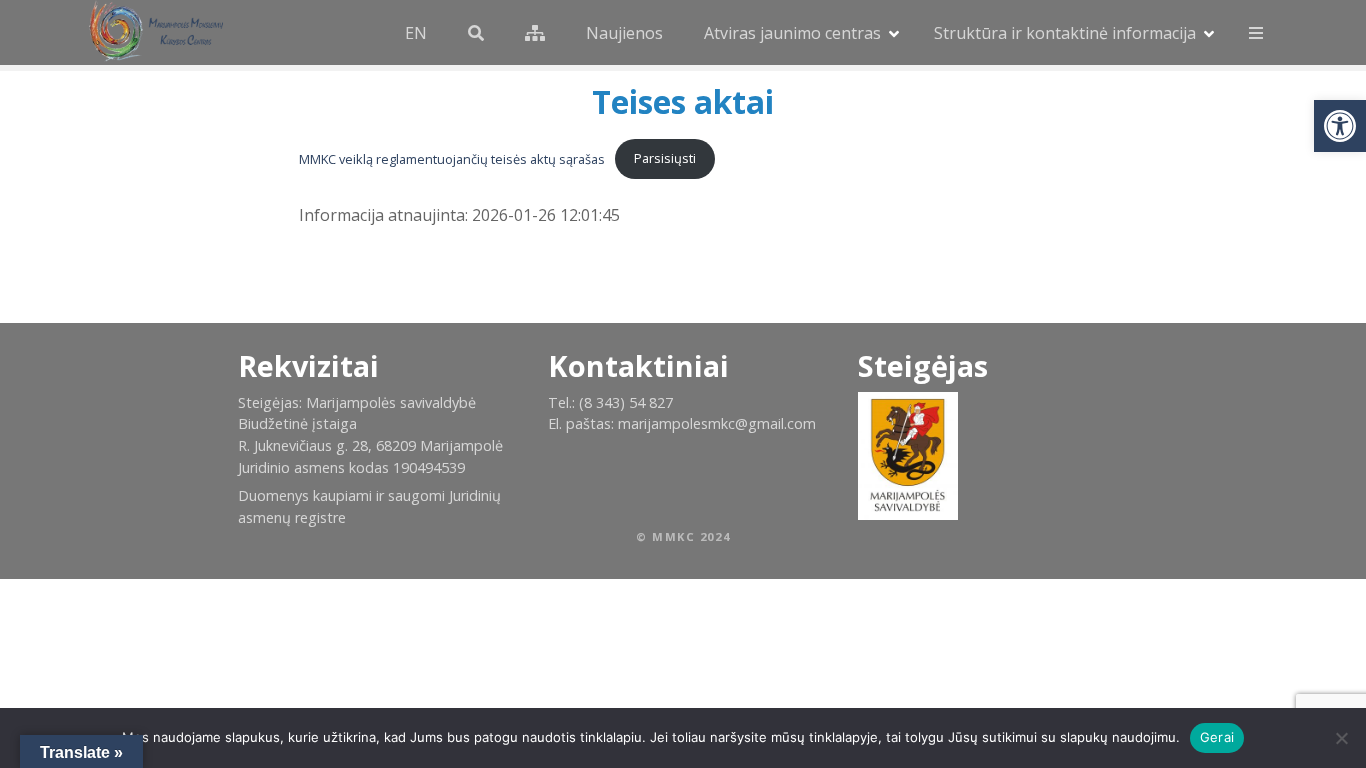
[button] (1340, 126)
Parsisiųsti (665, 158)
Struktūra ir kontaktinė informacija (1065, 33)
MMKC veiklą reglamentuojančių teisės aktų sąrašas (452, 158)
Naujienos (624, 33)
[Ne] (1341, 738)
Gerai (1217, 737)
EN (416, 33)
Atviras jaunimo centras (792, 33)
